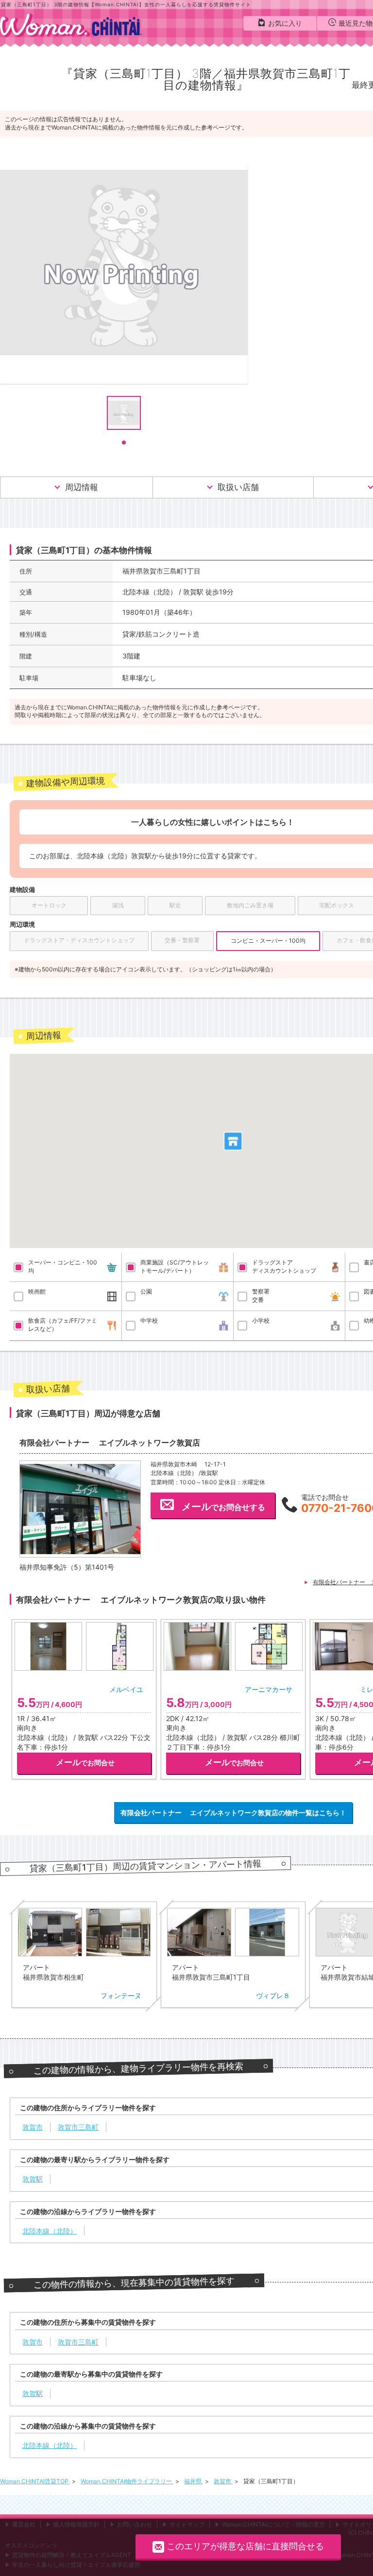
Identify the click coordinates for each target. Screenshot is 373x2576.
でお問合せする (223, 1507)
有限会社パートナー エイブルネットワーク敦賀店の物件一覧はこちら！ (233, 1813)
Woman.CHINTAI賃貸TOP (35, 2481)
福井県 (194, 2481)
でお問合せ (85, 1762)
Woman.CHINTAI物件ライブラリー (127, 2481)
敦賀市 (223, 2481)
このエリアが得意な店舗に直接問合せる (245, 2546)
